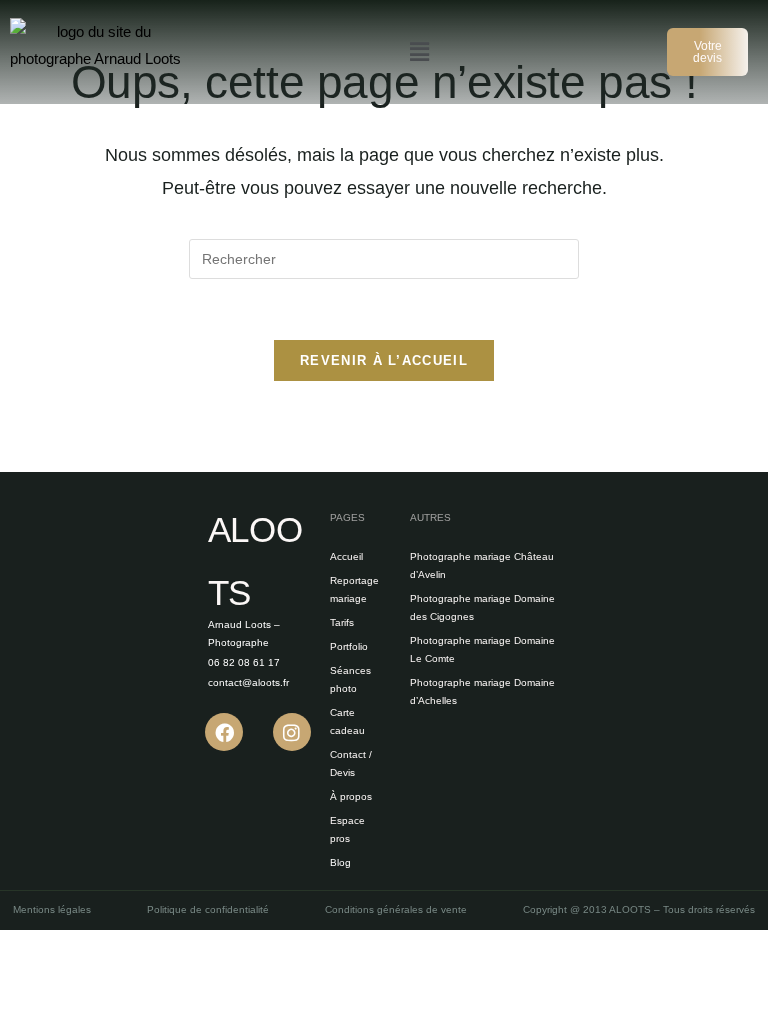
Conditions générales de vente (396, 909)
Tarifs (342, 622)
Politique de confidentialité (208, 909)
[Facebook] (224, 732)
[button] (419, 52)
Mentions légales (52, 909)
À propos (351, 796)
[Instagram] (292, 732)
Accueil (346, 556)
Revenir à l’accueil (384, 360)
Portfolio (349, 646)
